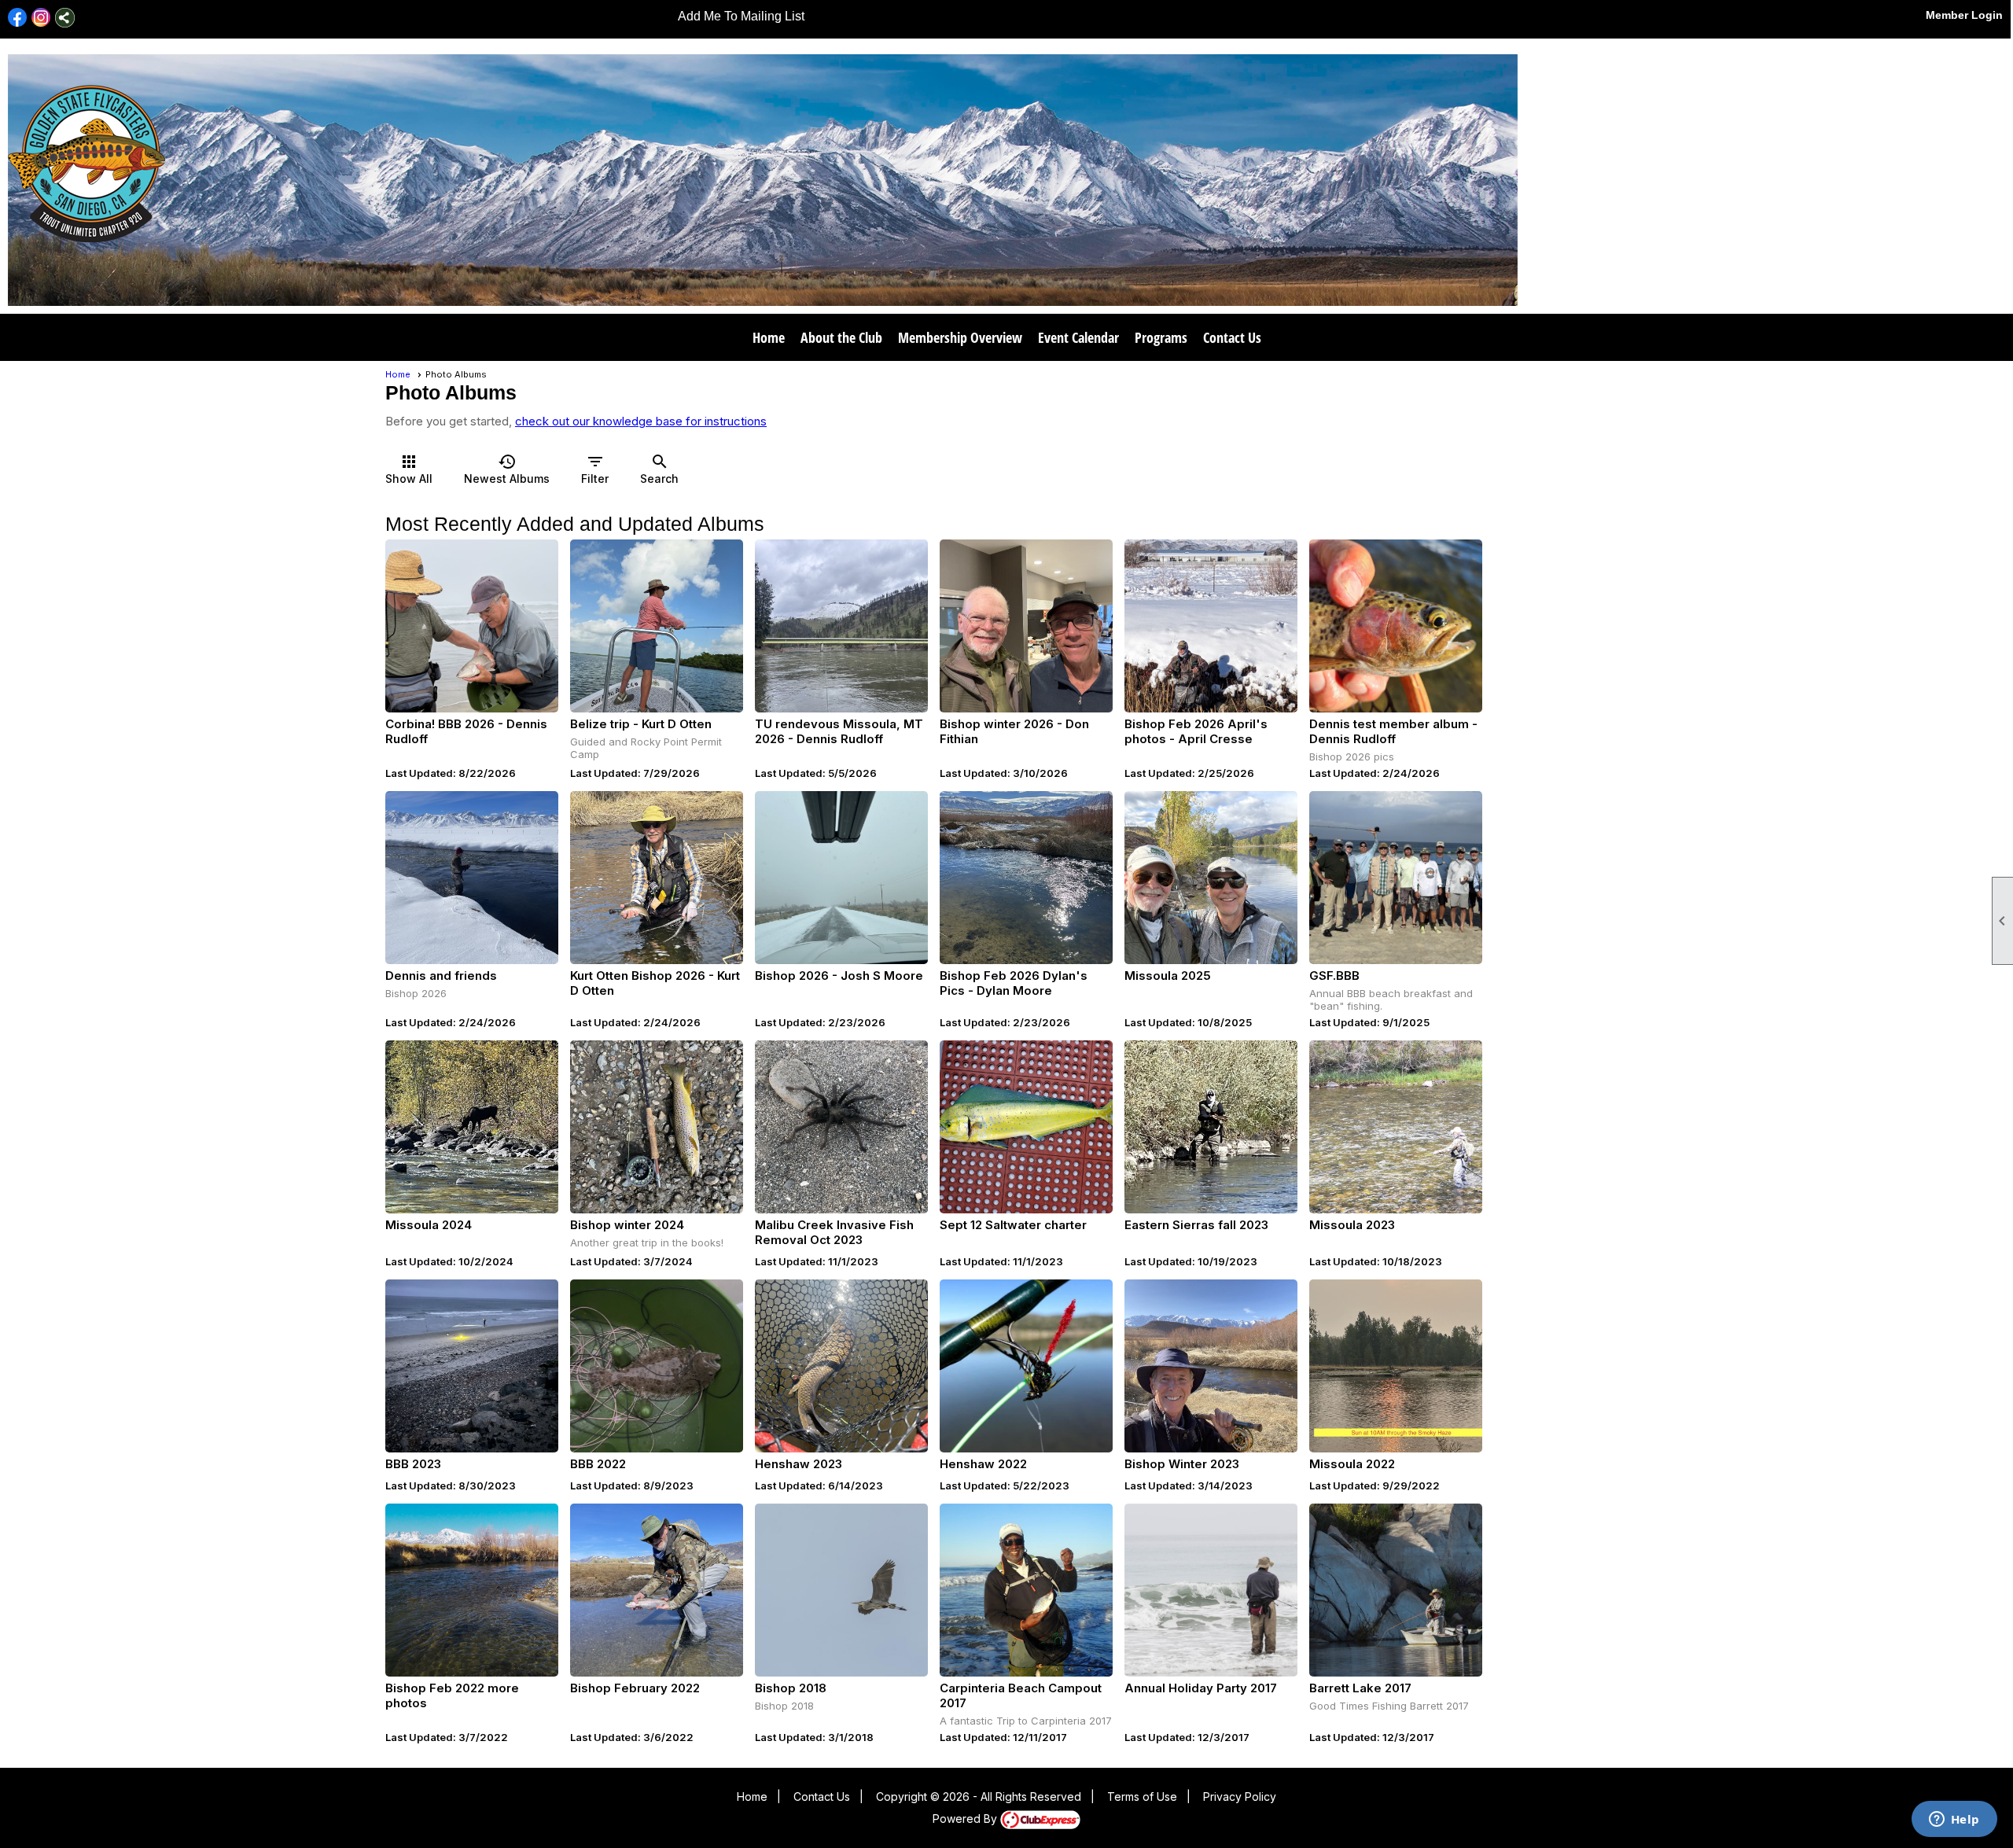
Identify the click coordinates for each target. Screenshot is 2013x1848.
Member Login (1964, 15)
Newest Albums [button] (507, 469)
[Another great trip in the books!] (657, 1127)
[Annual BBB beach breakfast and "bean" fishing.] (1396, 878)
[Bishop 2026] (472, 878)
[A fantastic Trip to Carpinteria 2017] (1026, 1590)
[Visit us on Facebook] (18, 18)
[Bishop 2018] (841, 1590)
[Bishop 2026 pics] (1396, 626)
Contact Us (1232, 337)
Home (769, 337)
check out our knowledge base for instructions (641, 421)
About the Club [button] (841, 337)
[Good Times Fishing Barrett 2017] (1396, 1590)
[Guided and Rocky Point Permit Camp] (657, 626)
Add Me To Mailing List (741, 16)
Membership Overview (960, 337)
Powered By (966, 1819)
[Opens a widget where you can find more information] (1954, 1820)
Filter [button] (595, 469)
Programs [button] (1161, 337)
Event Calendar (1078, 337)
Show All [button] (409, 469)
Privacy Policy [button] (1240, 1796)
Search (659, 469)
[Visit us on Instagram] (41, 18)
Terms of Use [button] (1142, 1796)
